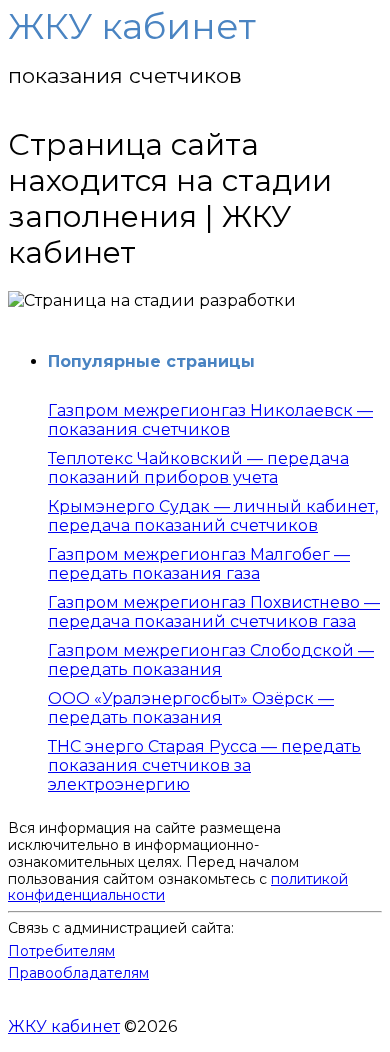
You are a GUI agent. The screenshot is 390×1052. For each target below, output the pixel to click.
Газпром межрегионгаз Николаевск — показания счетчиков (210, 420)
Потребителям (61, 951)
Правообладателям (78, 973)
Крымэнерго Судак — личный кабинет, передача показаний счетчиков (213, 516)
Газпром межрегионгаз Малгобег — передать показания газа (199, 564)
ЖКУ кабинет (64, 1026)
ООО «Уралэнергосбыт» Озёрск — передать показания (191, 708)
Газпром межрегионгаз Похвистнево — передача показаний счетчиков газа (214, 612)
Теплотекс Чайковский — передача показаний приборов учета (198, 468)
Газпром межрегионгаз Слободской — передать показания (211, 660)
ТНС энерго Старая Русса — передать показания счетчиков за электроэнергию (204, 765)
